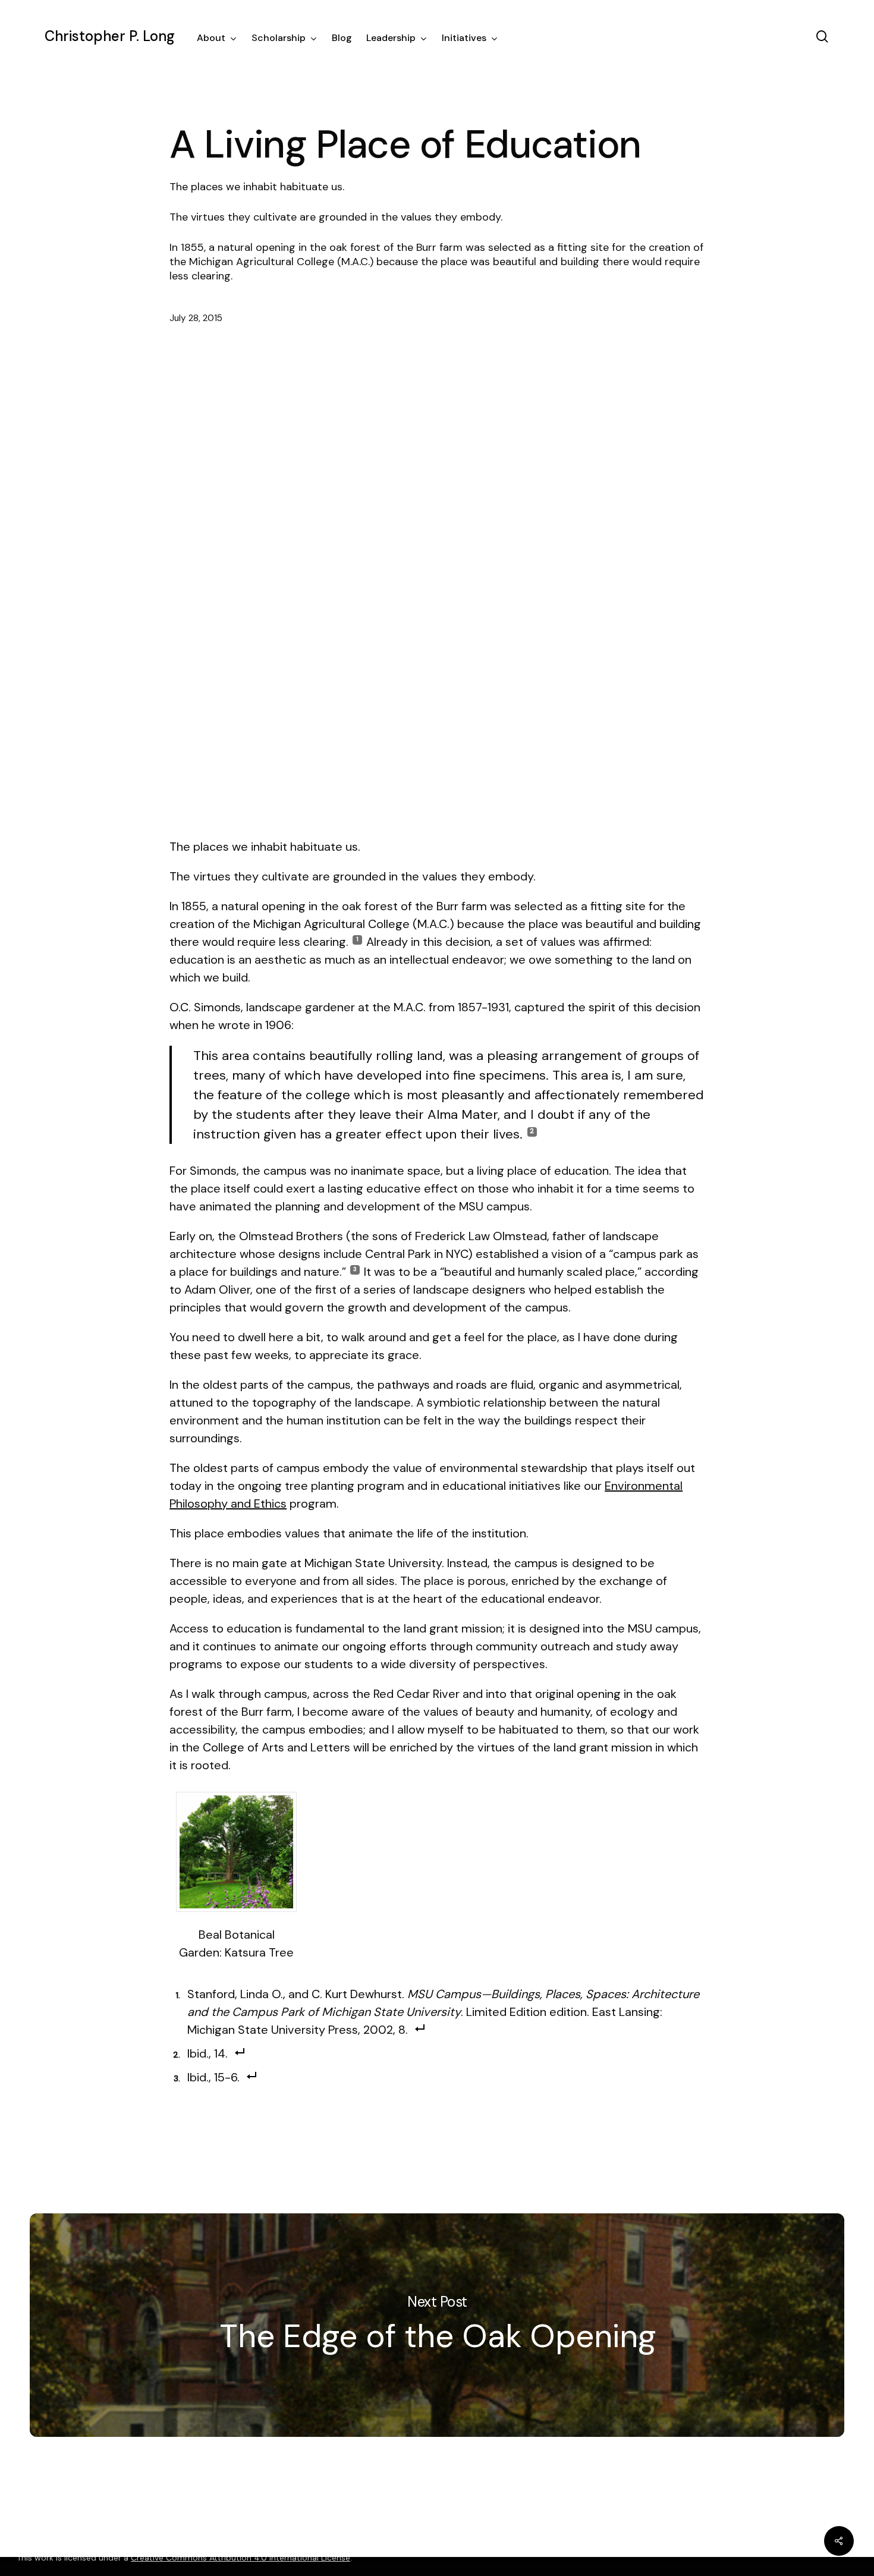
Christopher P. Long (110, 36)
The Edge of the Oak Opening (437, 2325)
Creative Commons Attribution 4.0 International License (240, 2558)
